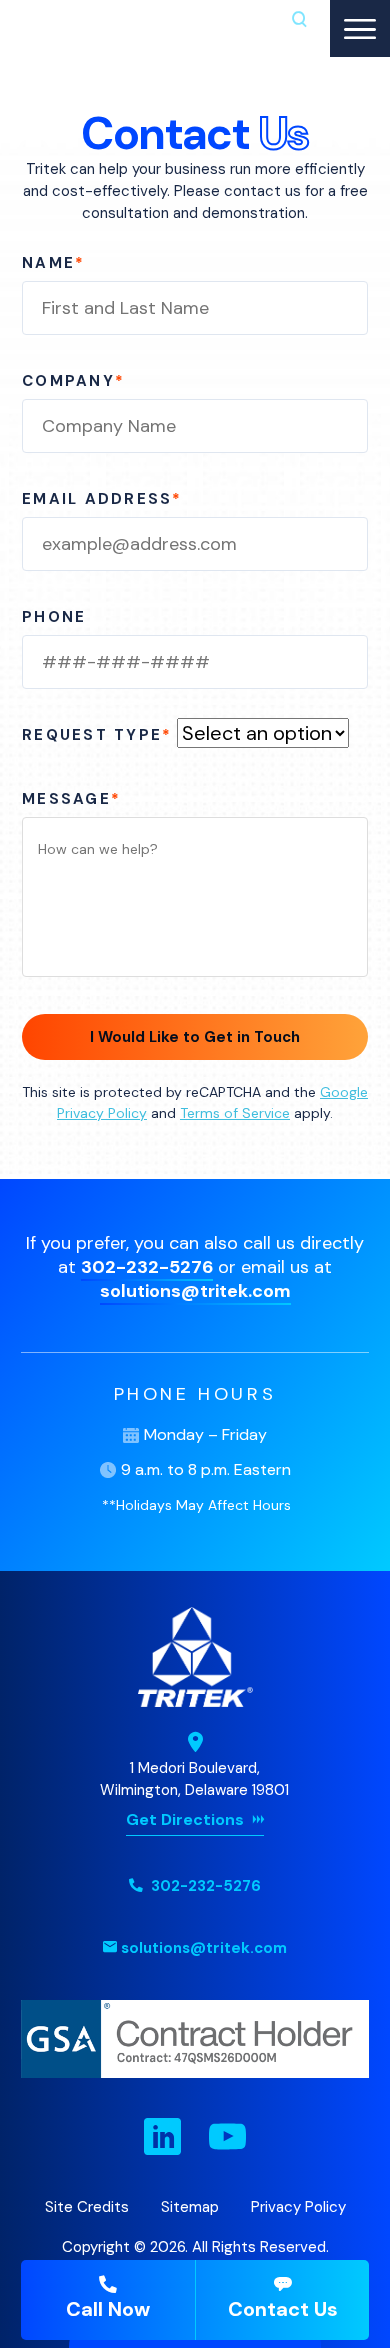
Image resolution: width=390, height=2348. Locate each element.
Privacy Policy (298, 2207)
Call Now (108, 2309)
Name (53, 263)
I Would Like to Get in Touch (195, 1037)
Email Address (102, 499)
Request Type (97, 735)
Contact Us (283, 2309)
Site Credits (87, 2207)
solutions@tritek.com (195, 1291)
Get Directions (185, 1819)
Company (73, 381)
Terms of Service (235, 1113)
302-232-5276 (147, 1267)
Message (71, 799)
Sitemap (190, 2207)
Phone (54, 617)
